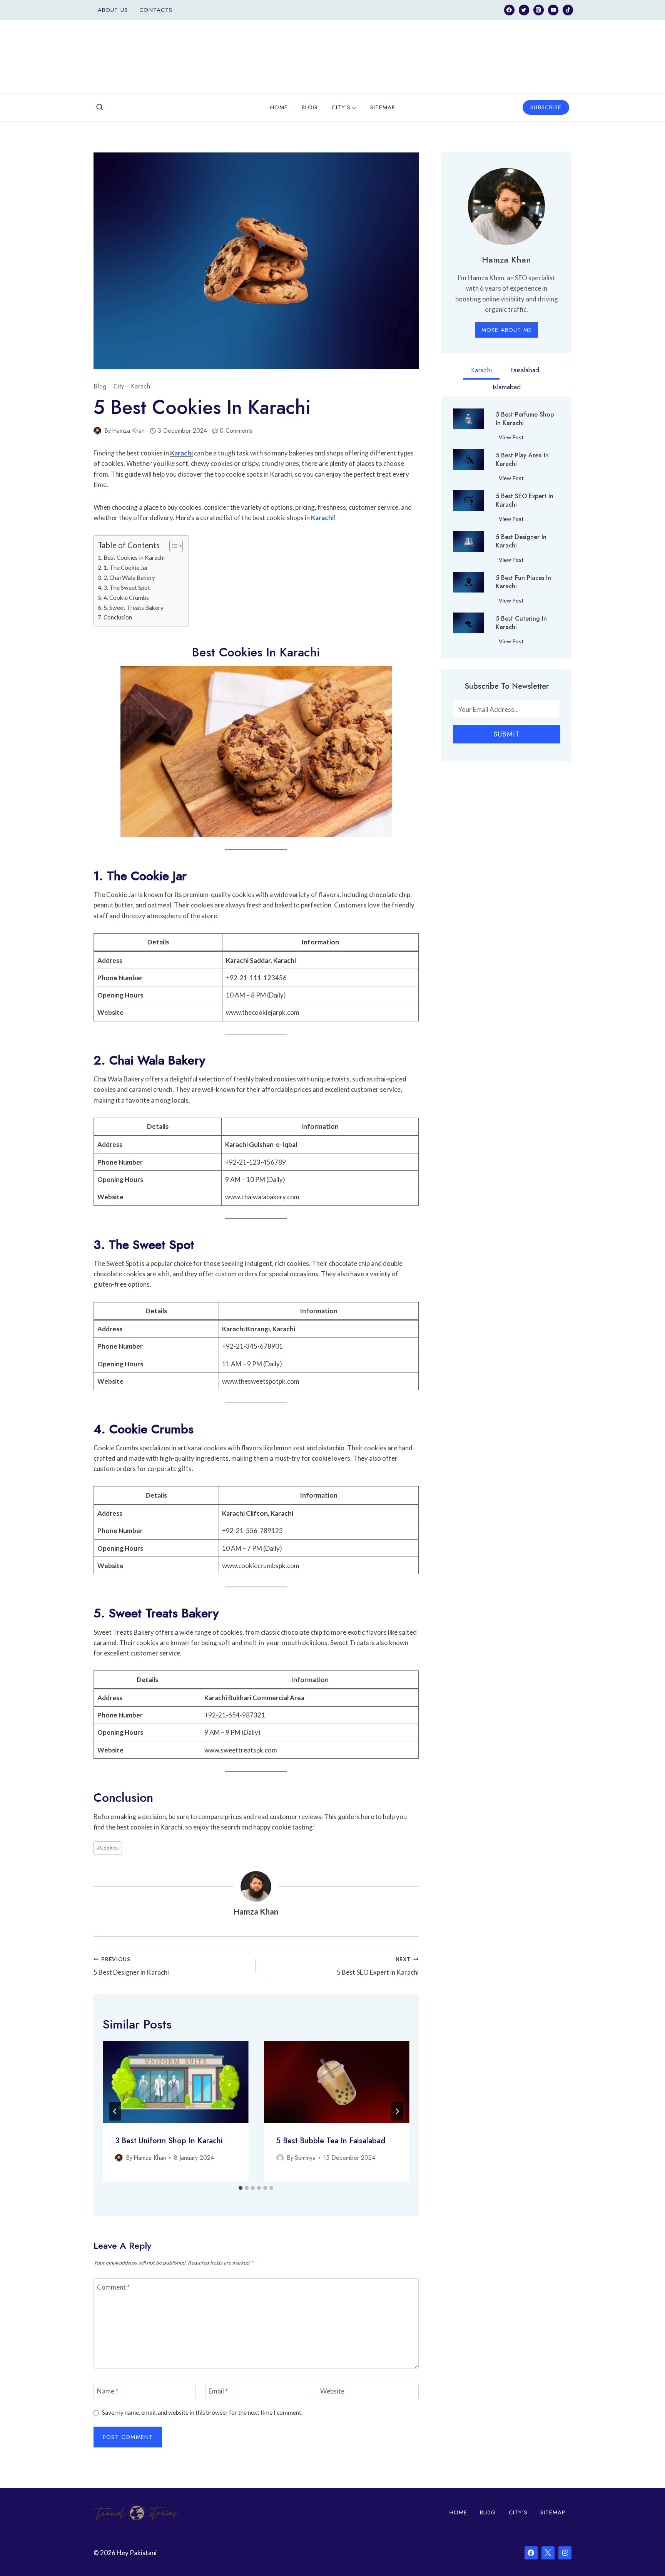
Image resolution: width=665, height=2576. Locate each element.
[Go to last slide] (115, 2111)
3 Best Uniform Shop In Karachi (169, 2141)
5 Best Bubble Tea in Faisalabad (331, 2141)
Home (279, 107)
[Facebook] (509, 10)
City (119, 386)
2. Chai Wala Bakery (129, 577)
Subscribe (546, 107)
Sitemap (383, 107)
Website (332, 2391)
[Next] (397, 2111)
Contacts (156, 10)
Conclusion (118, 617)
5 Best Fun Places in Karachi (523, 582)
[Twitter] (524, 10)
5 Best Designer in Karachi (131, 1966)
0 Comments (236, 431)
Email (218, 2391)
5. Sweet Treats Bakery (134, 608)
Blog (310, 107)
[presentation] (175, 2082)
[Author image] (97, 431)
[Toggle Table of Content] (172, 546)
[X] (548, 2553)
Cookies (108, 1848)
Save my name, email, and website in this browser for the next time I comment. (202, 2412)
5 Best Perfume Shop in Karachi (525, 419)
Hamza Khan (128, 431)
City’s (518, 2512)
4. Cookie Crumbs (126, 598)
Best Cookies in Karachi (134, 557)
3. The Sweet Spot (127, 588)
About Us (113, 10)
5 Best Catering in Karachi (521, 623)
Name (108, 2391)
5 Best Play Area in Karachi (522, 460)
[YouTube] (553, 10)
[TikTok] (568, 10)
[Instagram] (539, 10)
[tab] (241, 2188)
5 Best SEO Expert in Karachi (378, 1966)
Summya (305, 2158)
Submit (506, 734)
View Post (513, 439)
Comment (113, 2287)
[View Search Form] (100, 107)
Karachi (141, 386)
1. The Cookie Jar (126, 567)
